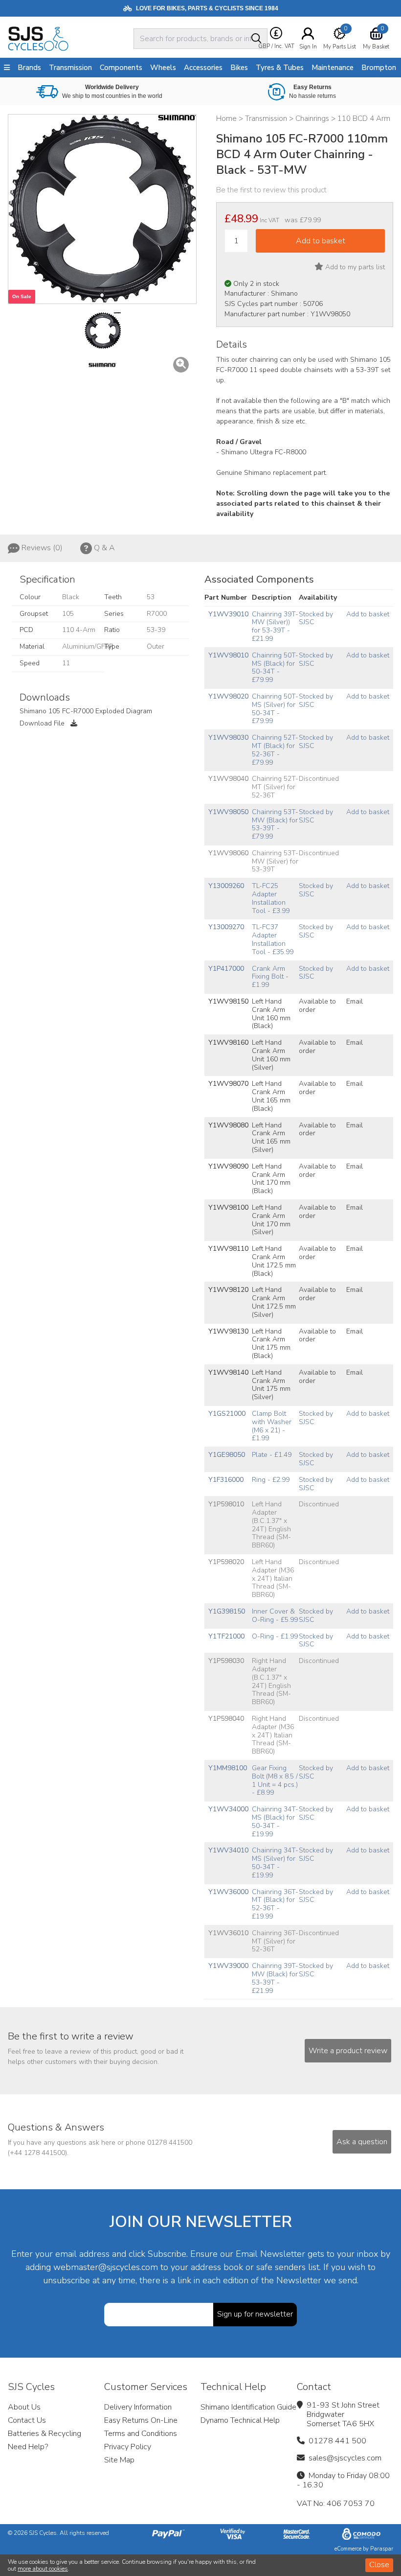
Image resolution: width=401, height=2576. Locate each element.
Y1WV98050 (228, 812)
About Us (24, 2407)
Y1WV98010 (228, 655)
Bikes (239, 68)
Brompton (379, 68)
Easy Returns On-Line (141, 2420)
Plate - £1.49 (272, 1455)
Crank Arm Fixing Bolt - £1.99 (270, 977)
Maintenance (333, 68)
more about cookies (43, 2569)
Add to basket (368, 614)
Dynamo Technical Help (240, 2420)
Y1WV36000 (228, 1892)
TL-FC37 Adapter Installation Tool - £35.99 (273, 939)
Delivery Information (138, 2407)
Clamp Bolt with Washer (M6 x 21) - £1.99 (272, 1426)
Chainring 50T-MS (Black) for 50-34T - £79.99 (275, 667)
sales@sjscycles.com (345, 2458)
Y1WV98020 (228, 696)
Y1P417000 (226, 969)
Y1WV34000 (228, 1809)
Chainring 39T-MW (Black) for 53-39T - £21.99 (275, 1978)
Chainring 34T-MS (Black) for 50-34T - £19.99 (275, 1821)
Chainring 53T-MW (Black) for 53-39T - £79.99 (275, 824)
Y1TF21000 (226, 1636)
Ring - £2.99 (271, 1480)
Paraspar (382, 2549)
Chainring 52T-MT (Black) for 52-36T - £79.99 (275, 750)
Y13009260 (226, 886)
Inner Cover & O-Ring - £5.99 (275, 1616)
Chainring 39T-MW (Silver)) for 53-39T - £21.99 (275, 626)
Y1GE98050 (227, 1455)
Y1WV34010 (228, 1850)
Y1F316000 (226, 1480)
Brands (29, 68)
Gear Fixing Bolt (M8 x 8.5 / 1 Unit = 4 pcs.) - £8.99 (275, 1780)
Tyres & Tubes (280, 68)
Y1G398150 (227, 1611)
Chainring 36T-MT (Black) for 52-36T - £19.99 (275, 1904)
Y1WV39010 (228, 614)
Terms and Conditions (141, 2434)
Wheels (163, 68)
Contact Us (27, 2420)
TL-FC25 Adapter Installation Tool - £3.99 (271, 898)
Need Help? (28, 2447)
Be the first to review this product (271, 190)
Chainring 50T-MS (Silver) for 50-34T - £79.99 (275, 709)
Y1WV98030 (228, 738)
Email (355, 1001)
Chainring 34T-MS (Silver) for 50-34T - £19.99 (275, 1862)
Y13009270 (226, 927)
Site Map (119, 2460)
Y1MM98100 (228, 1768)
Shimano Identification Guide (248, 2407)
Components (121, 68)
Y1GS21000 (227, 1414)
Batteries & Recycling (45, 2434)
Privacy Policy (128, 2447)
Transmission (70, 68)
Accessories (203, 68)
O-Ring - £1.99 (275, 1636)
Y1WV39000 (228, 1966)
